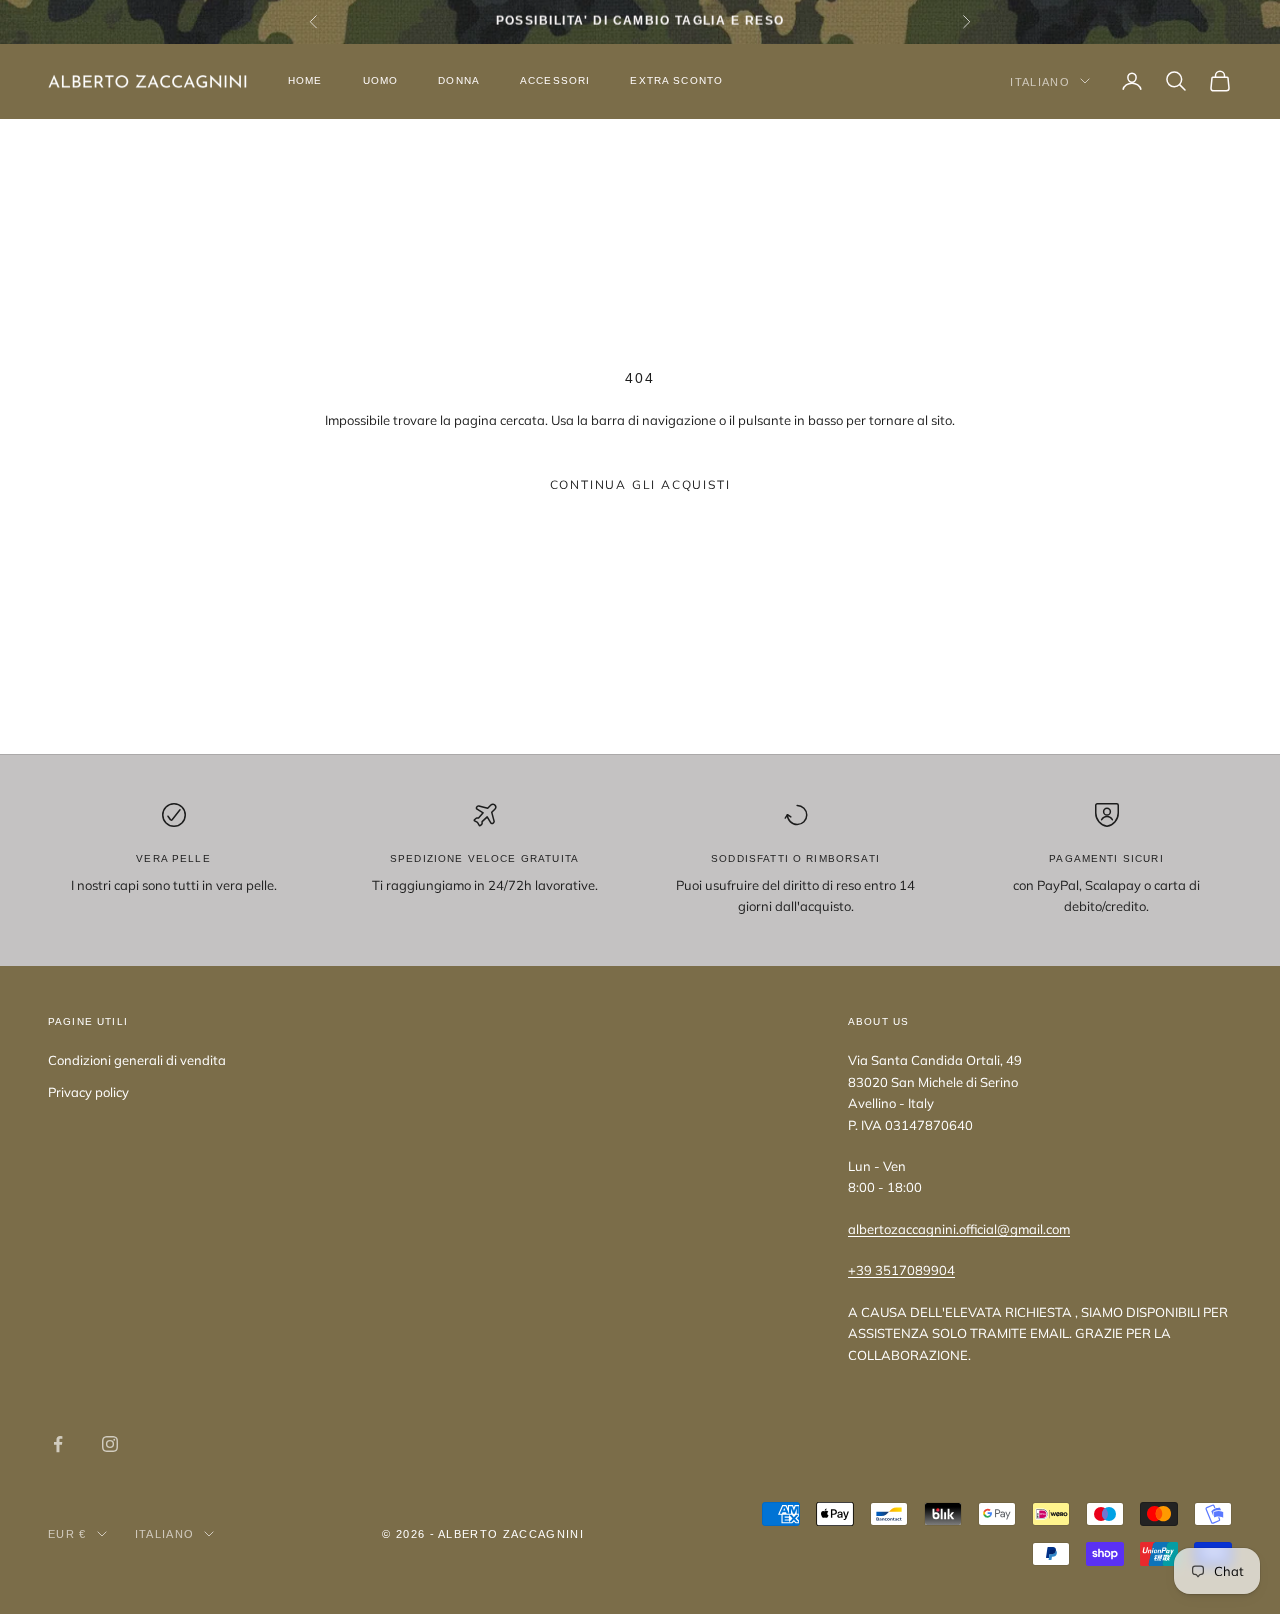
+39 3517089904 (901, 1270)
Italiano (1040, 81)
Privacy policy (88, 1092)
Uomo (381, 80)
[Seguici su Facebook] (58, 1444)
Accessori (555, 80)
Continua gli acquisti (640, 484)
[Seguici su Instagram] (110, 1444)
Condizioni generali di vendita (137, 1060)
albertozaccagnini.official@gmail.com (959, 1229)
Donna (459, 80)
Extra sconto (676, 80)
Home (305, 80)
